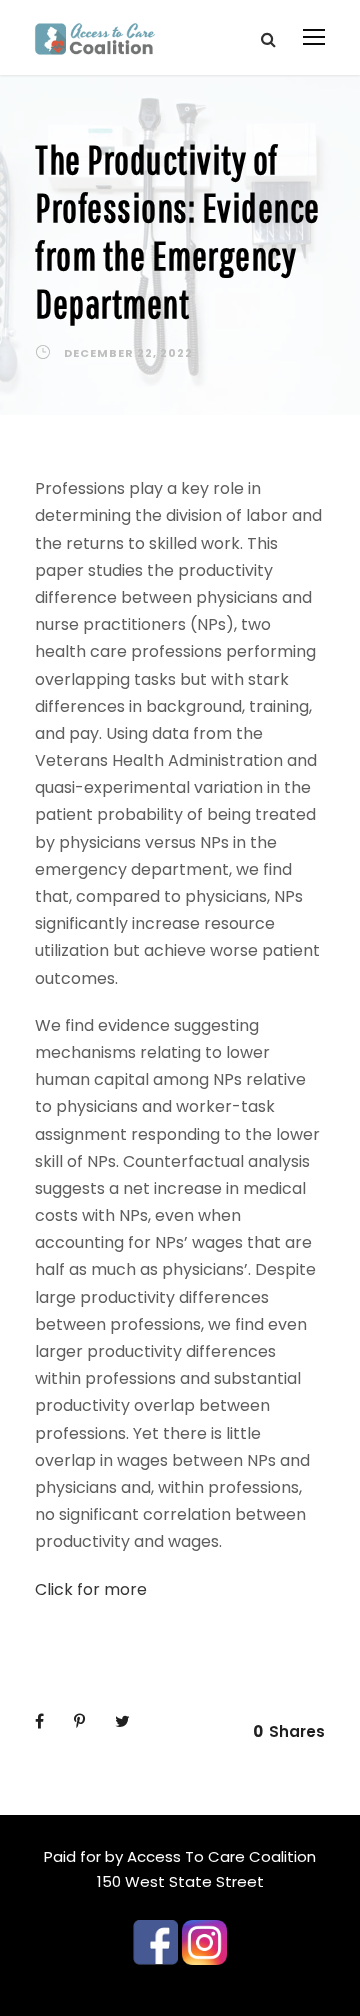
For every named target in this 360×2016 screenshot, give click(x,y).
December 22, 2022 (128, 353)
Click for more (91, 1589)
